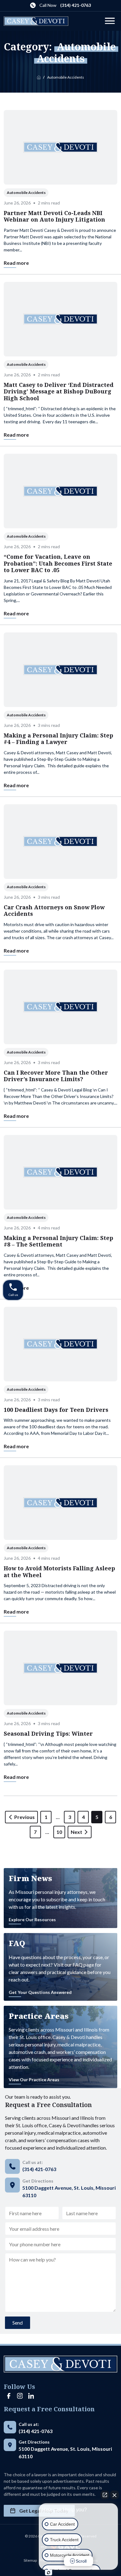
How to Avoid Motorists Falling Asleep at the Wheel (59, 1572)
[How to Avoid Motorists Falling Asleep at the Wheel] (60, 1503)
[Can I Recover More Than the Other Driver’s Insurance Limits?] (60, 1007)
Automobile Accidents (26, 193)
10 (59, 1832)
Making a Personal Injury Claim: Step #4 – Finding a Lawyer (58, 739)
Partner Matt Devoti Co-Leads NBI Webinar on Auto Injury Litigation (54, 216)
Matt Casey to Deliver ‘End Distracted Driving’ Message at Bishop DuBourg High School (59, 391)
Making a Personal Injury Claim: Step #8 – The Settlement (58, 1241)
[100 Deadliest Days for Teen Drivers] (60, 1344)
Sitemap (30, 2560)
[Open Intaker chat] (49, 2573)
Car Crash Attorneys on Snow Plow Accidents (54, 911)
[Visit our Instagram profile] (20, 2396)
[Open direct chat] (105, 2495)
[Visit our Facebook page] (9, 2396)
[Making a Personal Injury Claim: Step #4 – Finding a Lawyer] (60, 670)
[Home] (39, 77)
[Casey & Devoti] (36, 21)
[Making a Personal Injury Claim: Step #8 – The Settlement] (60, 1172)
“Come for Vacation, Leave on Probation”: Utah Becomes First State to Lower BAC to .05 (58, 563)
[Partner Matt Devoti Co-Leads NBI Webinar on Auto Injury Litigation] (60, 147)
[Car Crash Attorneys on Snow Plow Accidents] (60, 842)
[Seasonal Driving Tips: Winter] (60, 1668)
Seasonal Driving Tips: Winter (48, 1733)
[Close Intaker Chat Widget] (114, 2495)
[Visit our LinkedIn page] (31, 2396)
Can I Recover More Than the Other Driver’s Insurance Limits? (56, 1076)
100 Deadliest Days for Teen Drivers (56, 1410)
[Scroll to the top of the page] (12, 2564)
